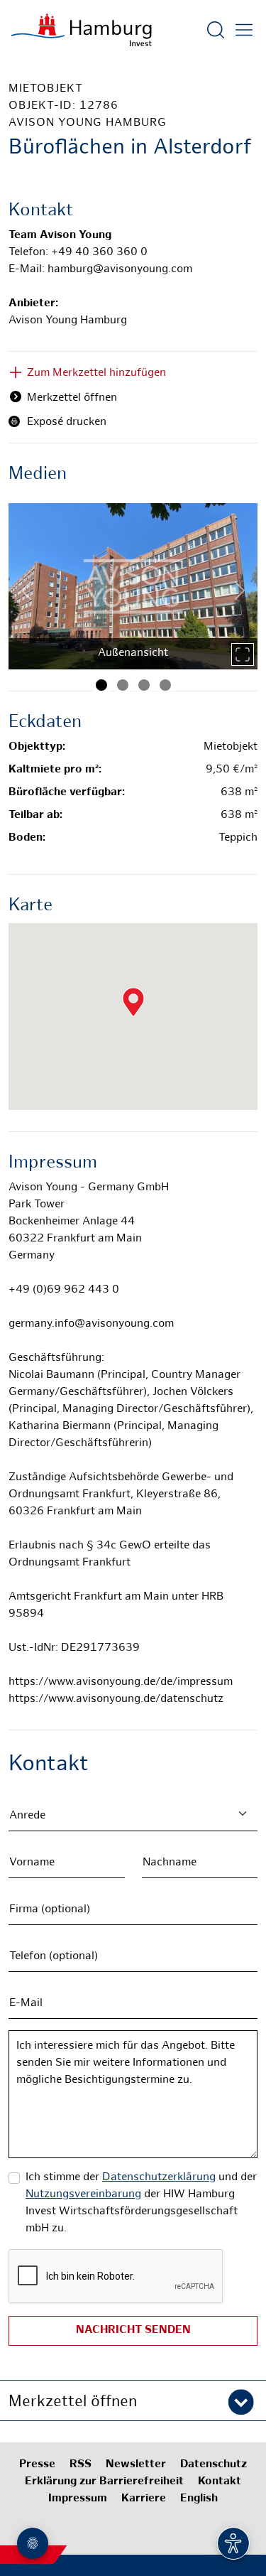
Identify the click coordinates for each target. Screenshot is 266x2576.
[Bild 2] (123, 685)
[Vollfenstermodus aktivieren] (243, 654)
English (199, 2499)
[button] (133, 2400)
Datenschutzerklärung (159, 2178)
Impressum (78, 2499)
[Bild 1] (101, 685)
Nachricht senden (133, 2330)
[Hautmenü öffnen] (244, 30)
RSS (81, 2465)
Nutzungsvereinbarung (83, 2195)
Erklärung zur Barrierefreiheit (104, 2482)
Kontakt (220, 2482)
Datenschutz (214, 2465)
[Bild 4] (165, 685)
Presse (37, 2465)
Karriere (144, 2499)
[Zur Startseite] (82, 30)
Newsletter (136, 2465)
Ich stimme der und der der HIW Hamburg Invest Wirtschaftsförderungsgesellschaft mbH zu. (141, 2203)
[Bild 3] (144, 685)
